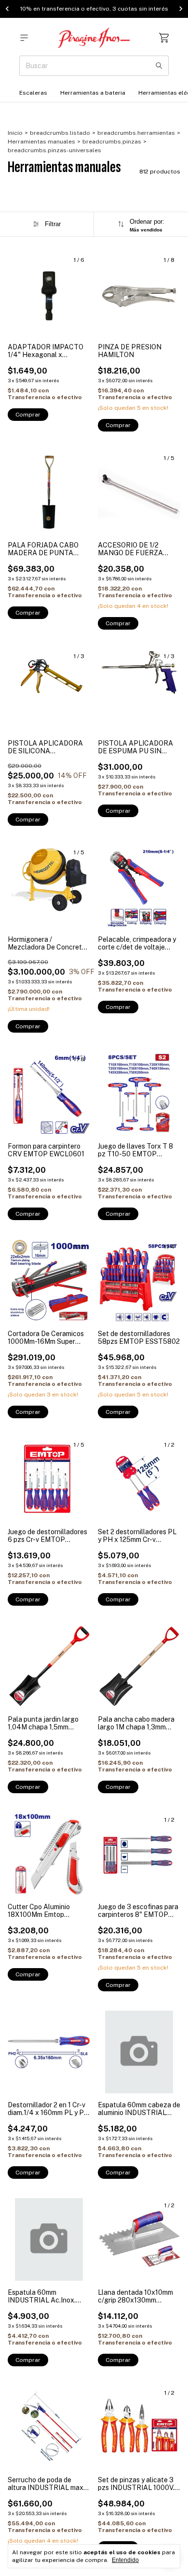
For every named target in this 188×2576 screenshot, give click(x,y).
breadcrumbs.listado (60, 133)
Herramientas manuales (41, 142)
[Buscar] (159, 66)
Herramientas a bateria (93, 93)
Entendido (125, 2560)
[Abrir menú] (24, 38)
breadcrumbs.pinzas (112, 142)
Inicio (15, 133)
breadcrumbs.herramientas (136, 133)
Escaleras (33, 93)
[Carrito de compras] (164, 38)
